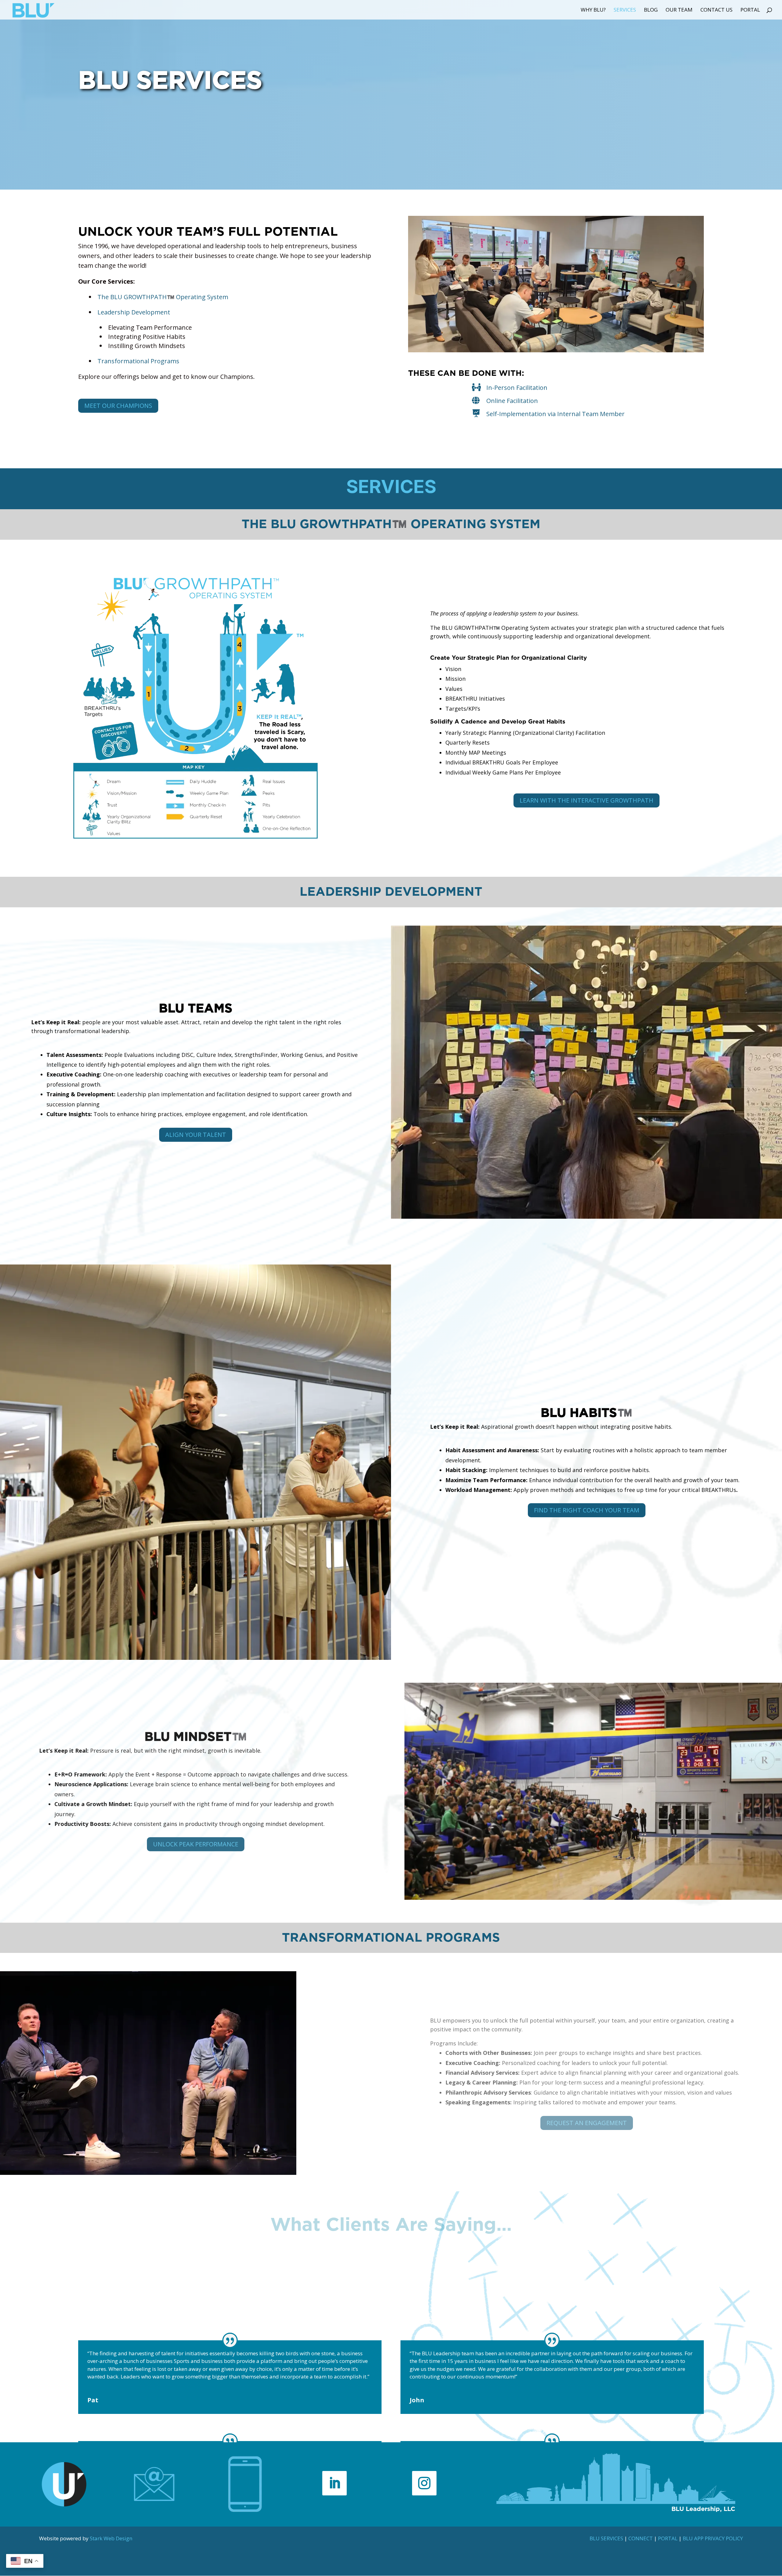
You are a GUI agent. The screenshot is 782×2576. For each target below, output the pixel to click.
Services (625, 10)
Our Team (679, 10)
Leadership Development (134, 312)
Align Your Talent (196, 1135)
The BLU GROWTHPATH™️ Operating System (163, 297)
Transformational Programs (138, 361)
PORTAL (668, 2538)
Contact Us (716, 10)
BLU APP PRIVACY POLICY (713, 2538)
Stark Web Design (111, 2538)
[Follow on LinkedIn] (334, 2483)
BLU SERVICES (606, 2538)
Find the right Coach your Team (587, 1510)
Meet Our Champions (118, 406)
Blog (651, 10)
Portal (750, 10)
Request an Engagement (587, 2123)
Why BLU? (593, 10)
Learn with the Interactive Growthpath (586, 800)
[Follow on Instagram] (424, 2483)
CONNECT (641, 2538)
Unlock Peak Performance (196, 1844)
